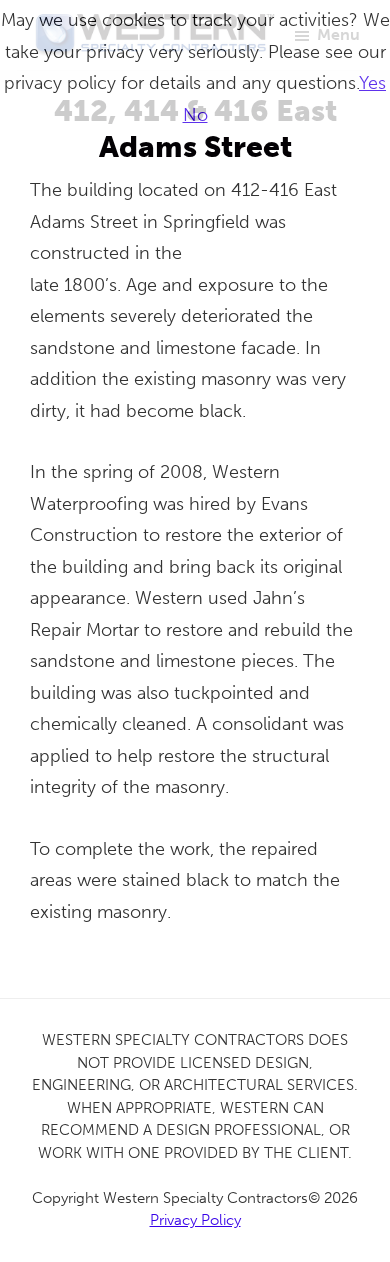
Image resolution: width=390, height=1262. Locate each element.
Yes (372, 83)
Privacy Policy (195, 1220)
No (195, 115)
